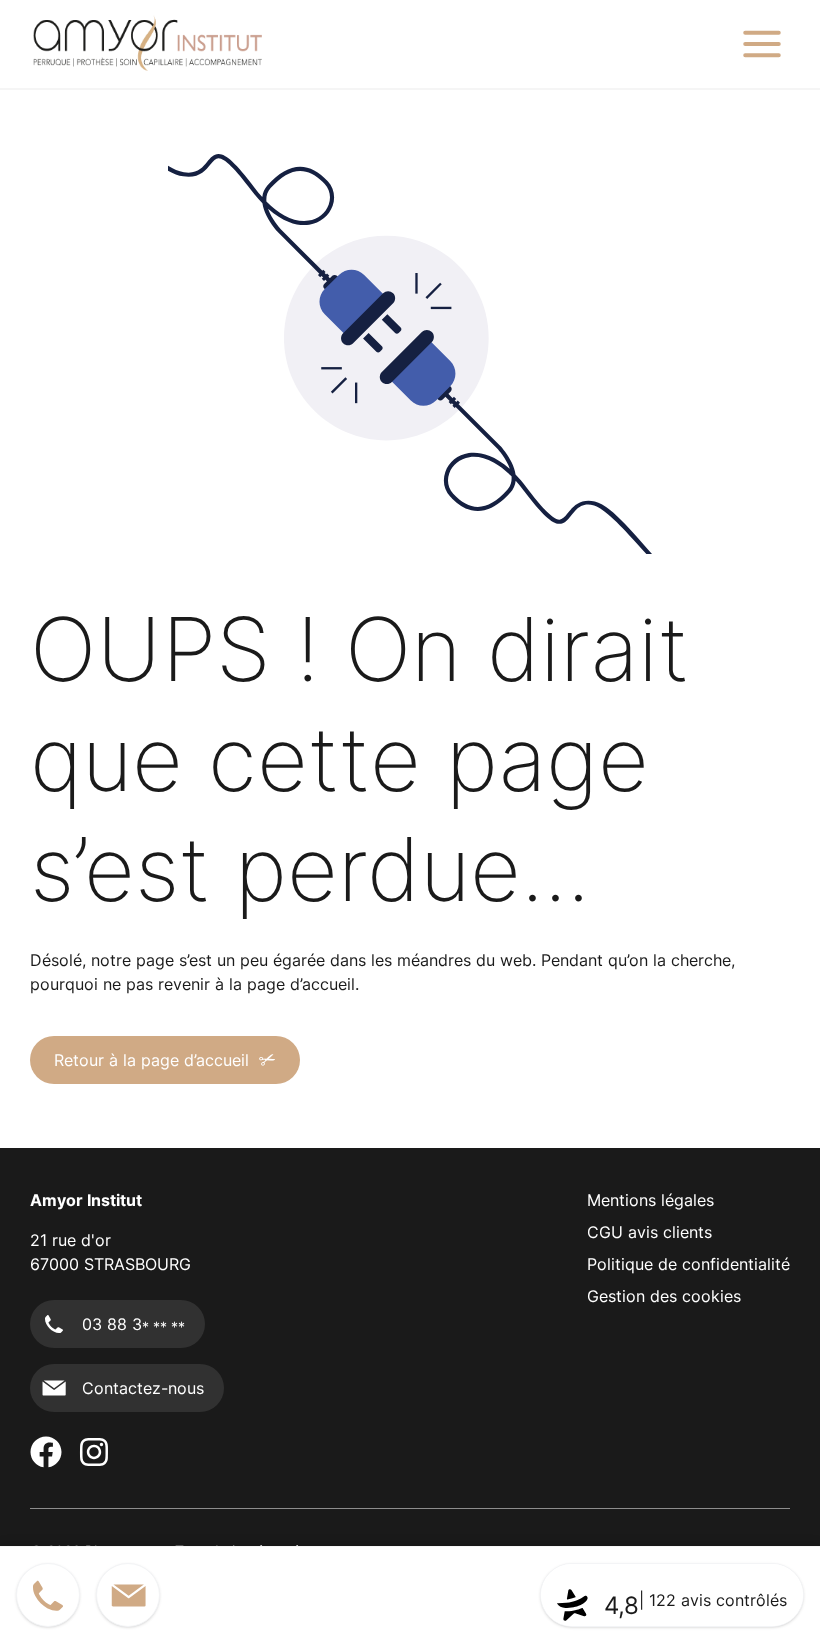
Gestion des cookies (664, 1296)
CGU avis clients (649, 1232)
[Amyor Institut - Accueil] (147, 44)
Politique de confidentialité (688, 1264)
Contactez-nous (143, 1388)
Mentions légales (650, 1200)
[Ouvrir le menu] (762, 44)
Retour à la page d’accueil (151, 1060)
